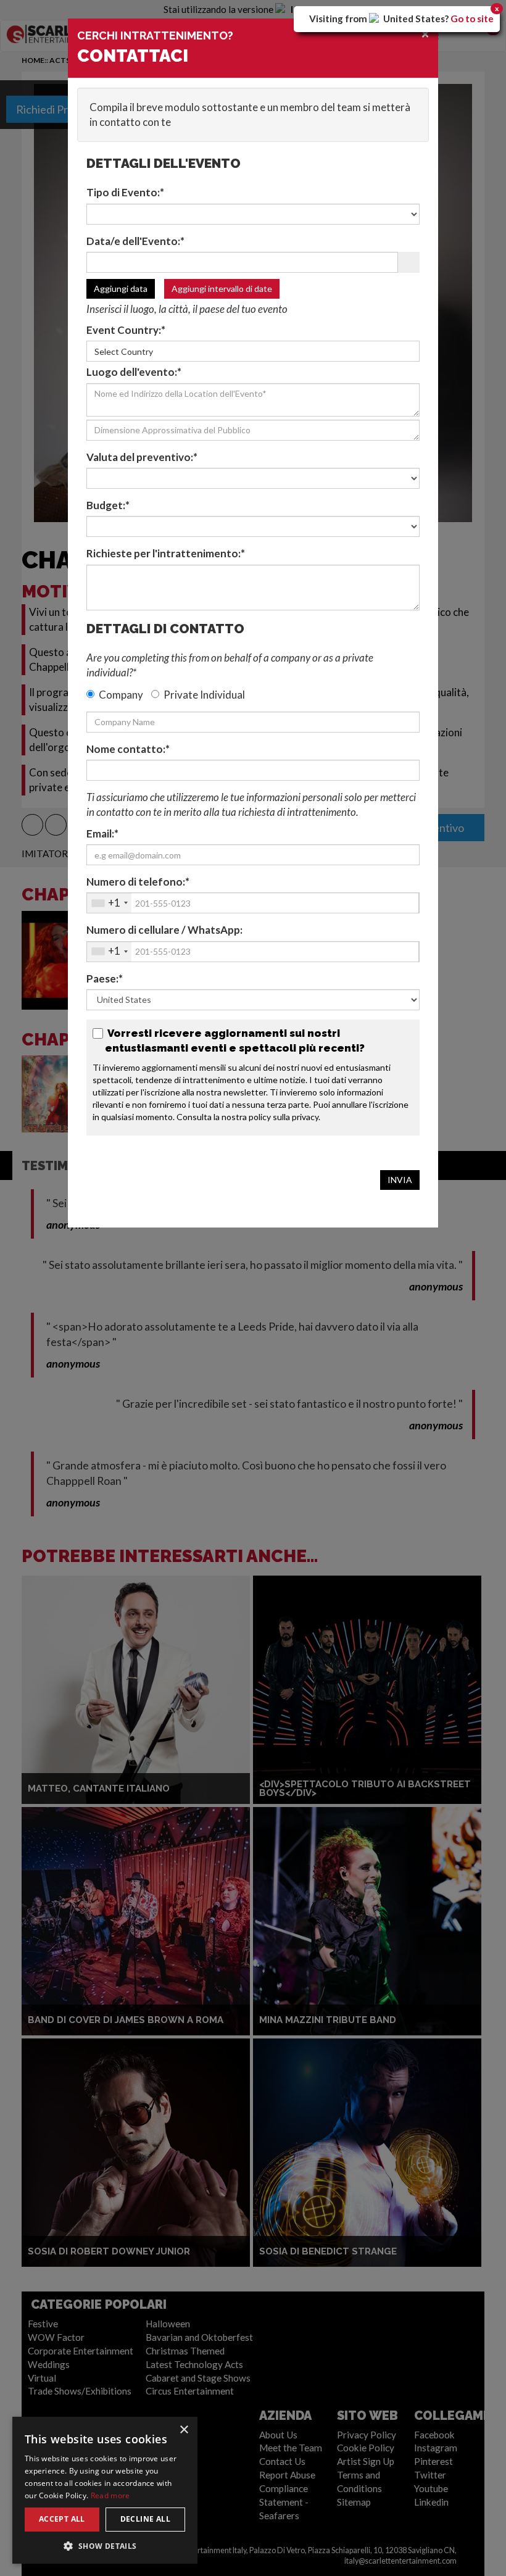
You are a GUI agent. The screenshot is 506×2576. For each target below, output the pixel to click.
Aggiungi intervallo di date (222, 289)
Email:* (102, 833)
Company (121, 695)
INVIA (400, 1180)
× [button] (184, 2430)
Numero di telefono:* (138, 882)
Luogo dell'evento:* (134, 372)
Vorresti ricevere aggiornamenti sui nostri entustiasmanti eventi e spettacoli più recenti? (235, 1041)
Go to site (472, 19)
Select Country (124, 351)
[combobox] (109, 903)
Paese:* (105, 978)
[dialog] (105, 2490)
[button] (105, 2545)
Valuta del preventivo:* (142, 457)
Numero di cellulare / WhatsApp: (164, 930)
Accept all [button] (62, 2519)
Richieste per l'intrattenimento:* (166, 553)
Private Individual (204, 695)
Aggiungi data (121, 289)
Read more (110, 2495)
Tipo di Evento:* (125, 192)
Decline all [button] (145, 2519)
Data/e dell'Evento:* (135, 241)
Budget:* (108, 505)
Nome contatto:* (128, 749)
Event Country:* (126, 330)
